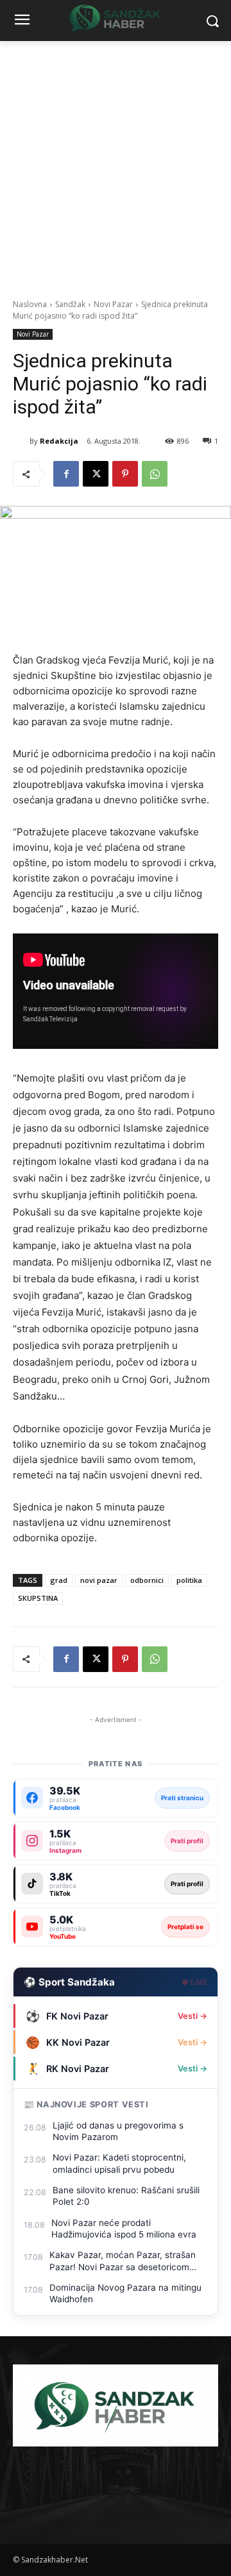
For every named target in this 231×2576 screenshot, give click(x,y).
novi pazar (99, 1580)
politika (189, 1580)
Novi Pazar (113, 304)
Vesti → (193, 2016)
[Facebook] (66, 474)
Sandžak (70, 304)
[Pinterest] (125, 474)
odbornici (147, 1580)
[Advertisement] (116, 163)
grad (59, 1580)
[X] (96, 474)
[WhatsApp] (155, 474)
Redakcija (59, 441)
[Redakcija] (21, 441)
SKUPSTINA (38, 1598)
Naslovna (30, 304)
